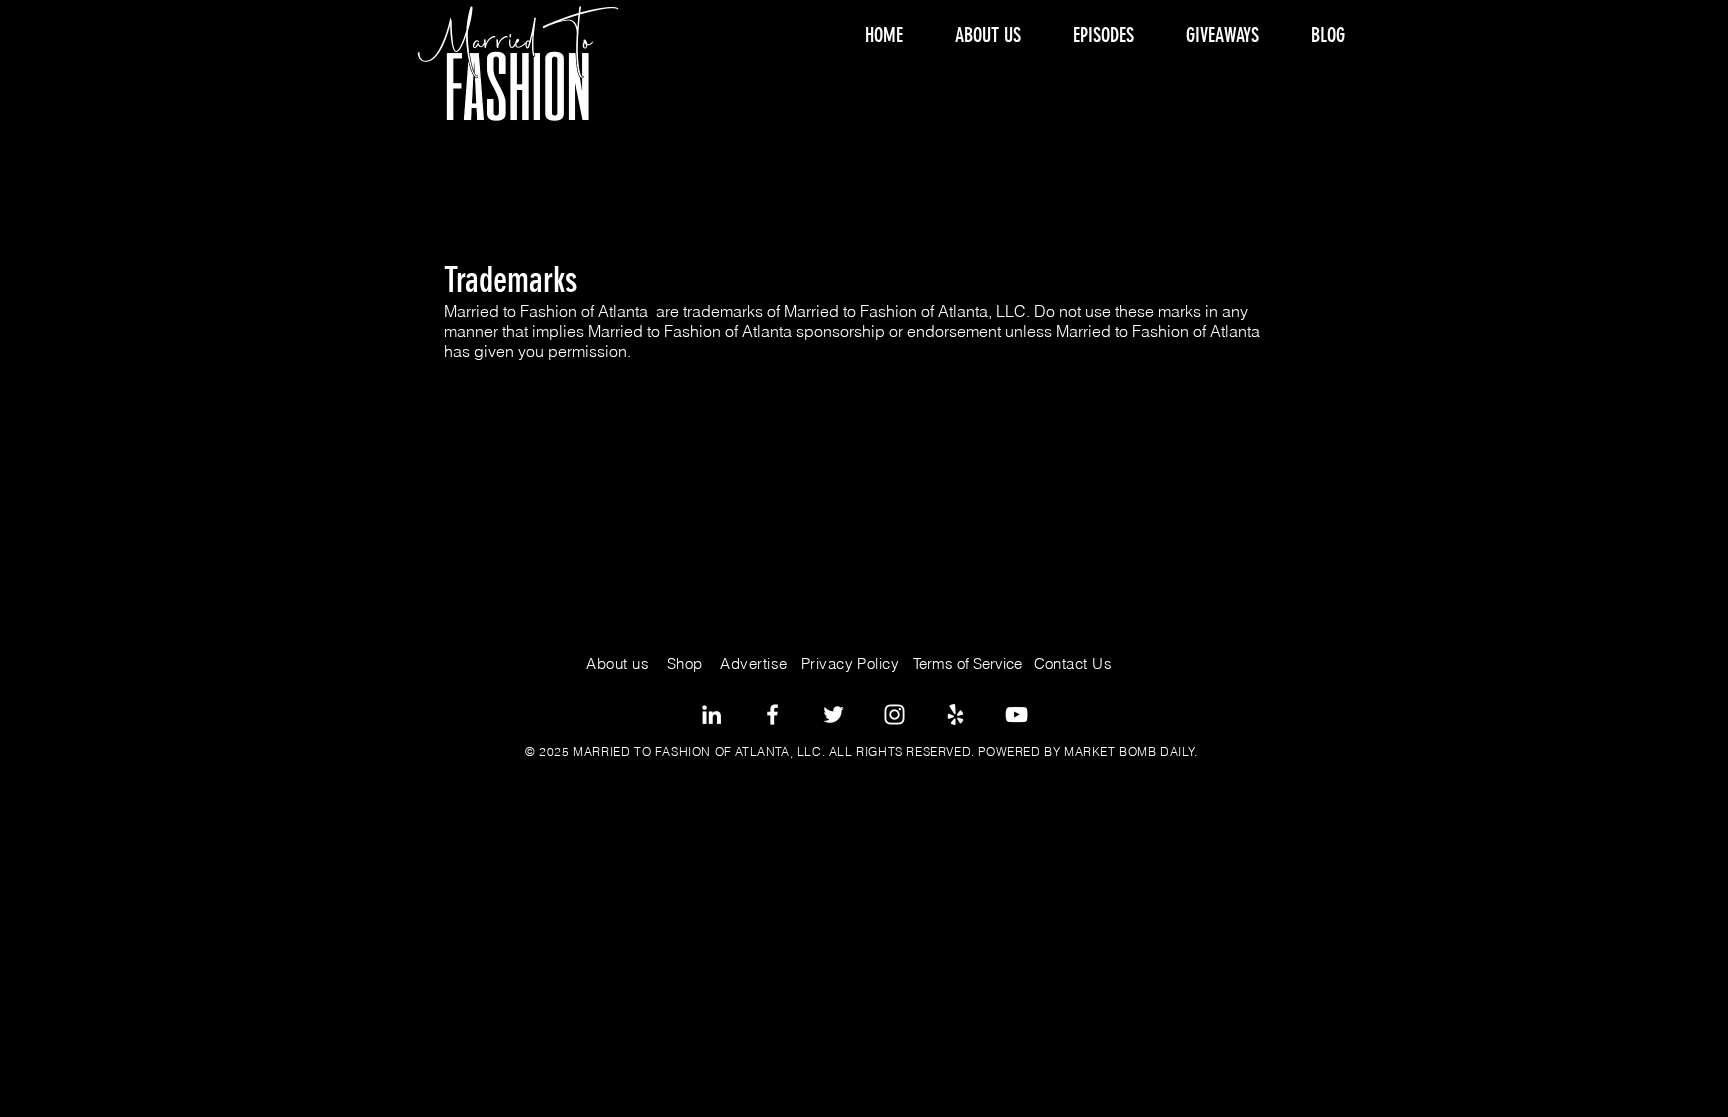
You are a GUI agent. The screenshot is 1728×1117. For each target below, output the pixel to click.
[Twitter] (833, 714)
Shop (689, 663)
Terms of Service (969, 663)
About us (619, 663)
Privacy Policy (852, 663)
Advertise (758, 663)
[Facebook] (772, 714)
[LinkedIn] (711, 714)
